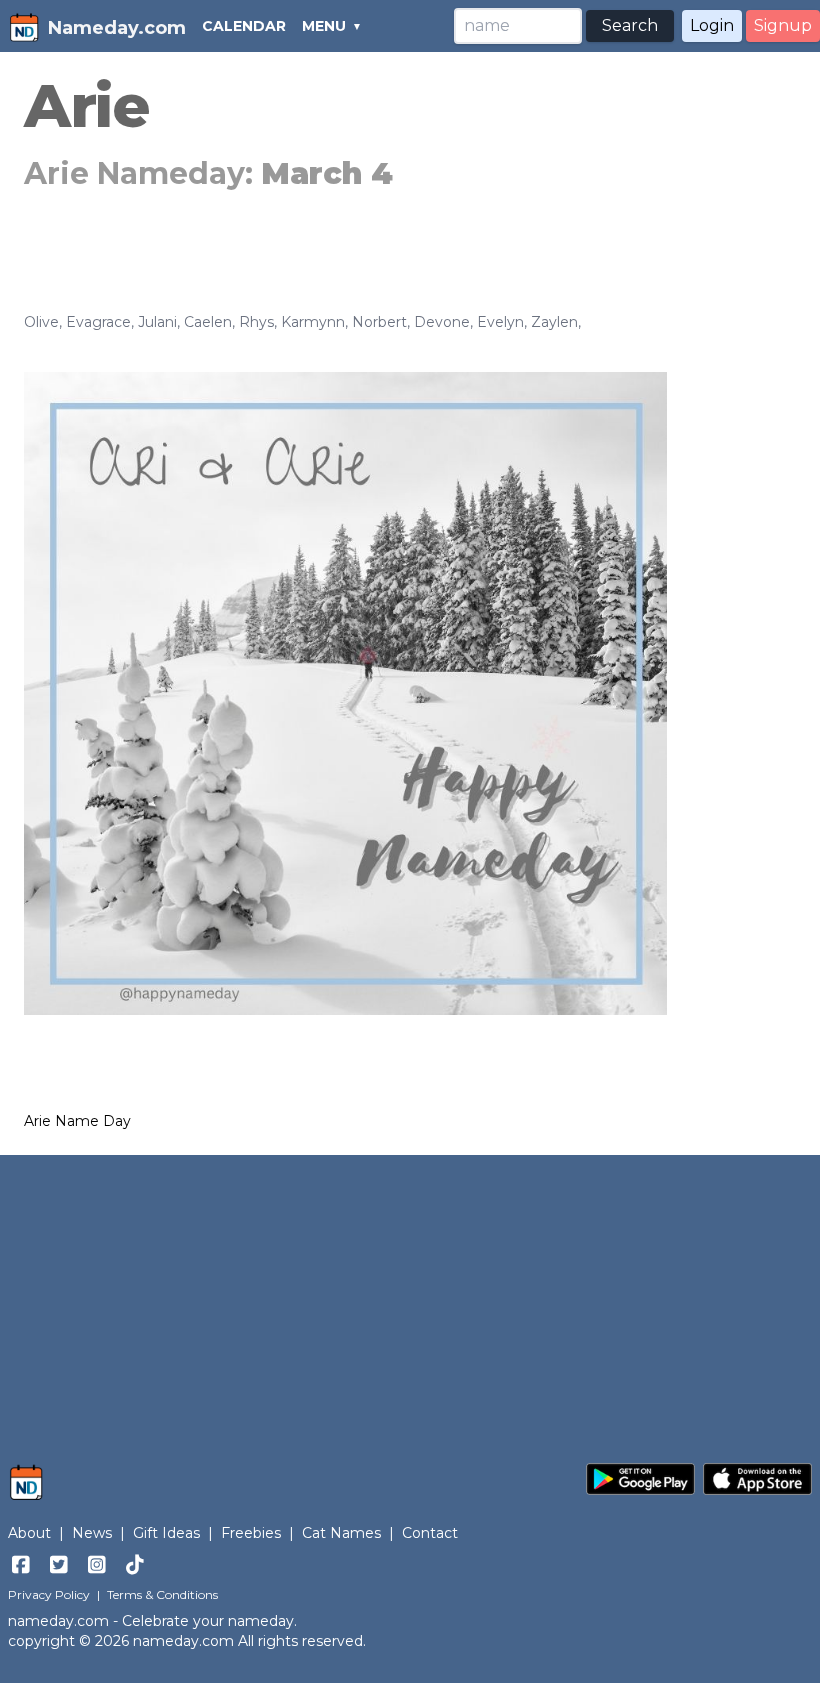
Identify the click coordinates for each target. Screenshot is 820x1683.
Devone (442, 322)
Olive (41, 322)
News (92, 1533)
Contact (430, 1533)
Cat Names (341, 1533)
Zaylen (554, 322)
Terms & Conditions (162, 1594)
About (29, 1533)
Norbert (379, 322)
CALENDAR (244, 26)
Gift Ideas (166, 1533)
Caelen (208, 322)
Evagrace (98, 322)
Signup (783, 25)
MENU (324, 26)
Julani (157, 322)
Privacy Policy (49, 1594)
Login (712, 25)
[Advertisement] (410, 1299)
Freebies (251, 1533)
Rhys (256, 322)
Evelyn (500, 322)
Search (630, 25)
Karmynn (313, 322)
